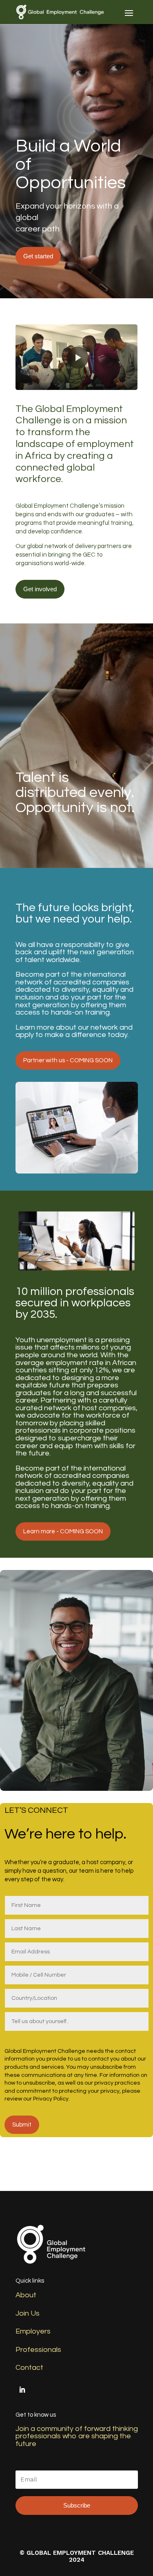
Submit (22, 2125)
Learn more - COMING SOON (63, 1531)
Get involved (40, 589)
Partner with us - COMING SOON (68, 1060)
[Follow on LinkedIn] (22, 2390)
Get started (38, 256)
